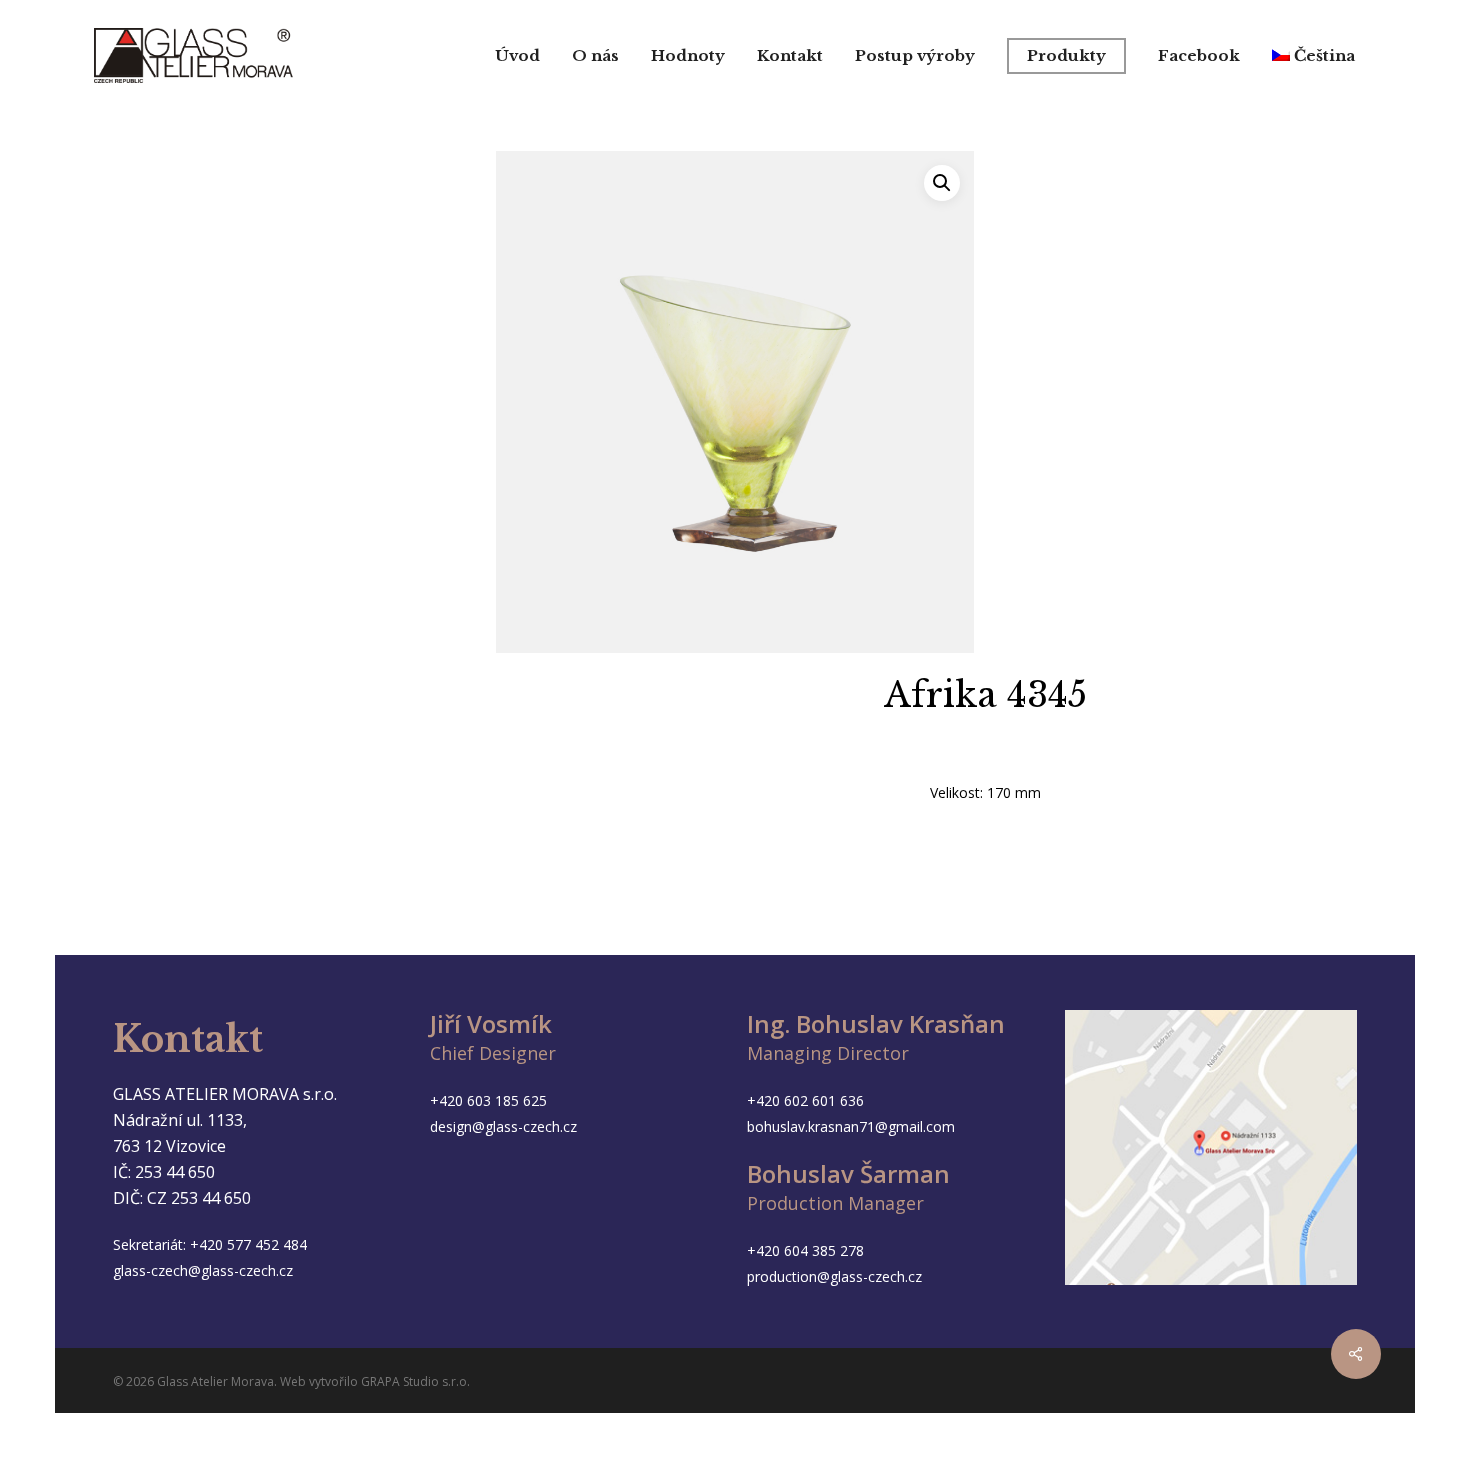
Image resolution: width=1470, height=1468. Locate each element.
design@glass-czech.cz (503, 1126)
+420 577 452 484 (248, 1244)
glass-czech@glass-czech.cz (203, 1270)
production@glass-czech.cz (834, 1276)
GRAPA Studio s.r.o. (415, 1381)
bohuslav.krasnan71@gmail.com (851, 1126)
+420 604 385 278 (805, 1250)
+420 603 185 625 (488, 1100)
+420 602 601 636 (805, 1100)
